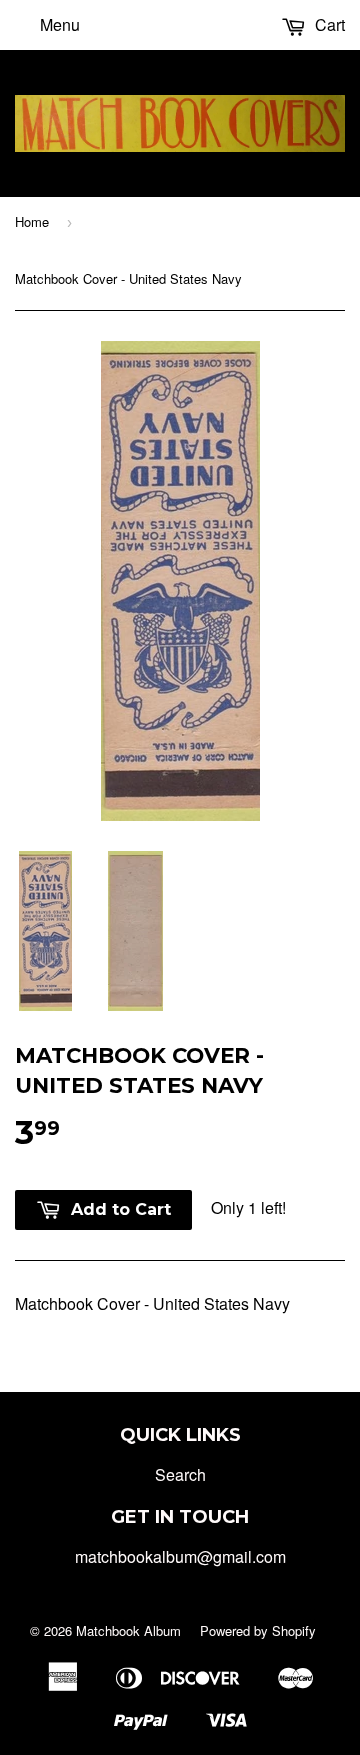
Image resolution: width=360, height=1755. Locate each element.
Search (180, 1474)
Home (32, 221)
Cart (328, 24)
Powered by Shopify (258, 1630)
